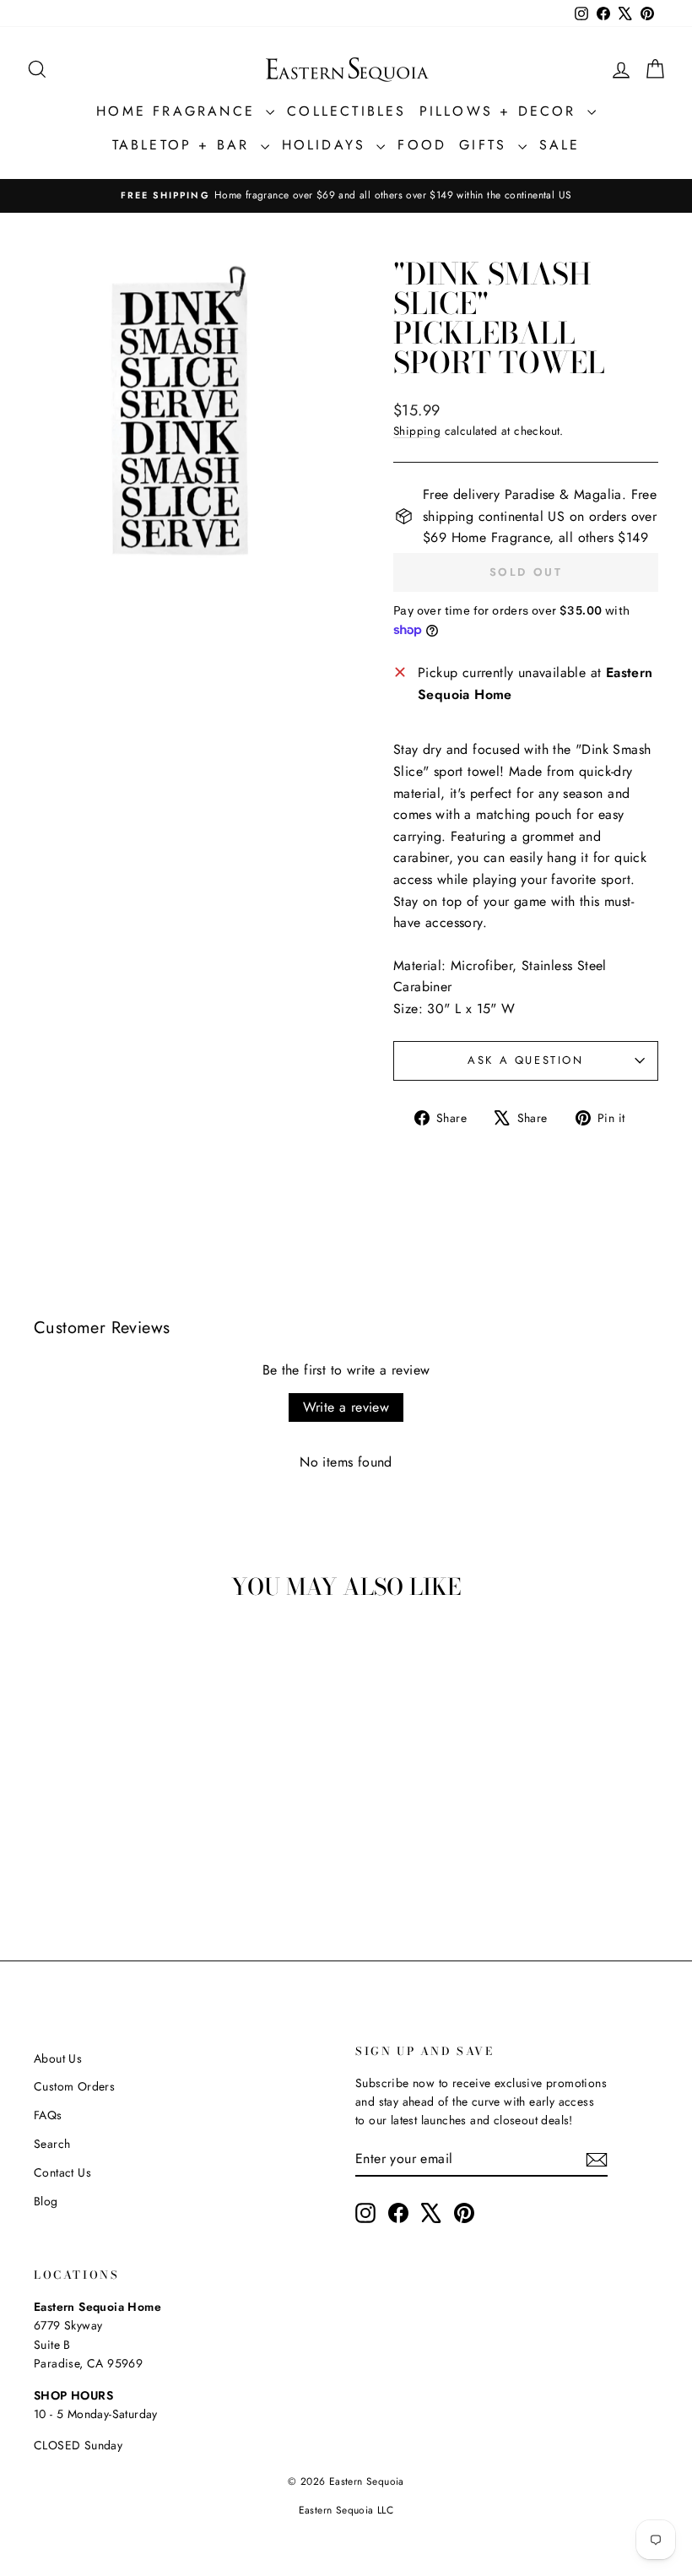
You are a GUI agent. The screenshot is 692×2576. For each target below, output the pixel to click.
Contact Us (62, 2172)
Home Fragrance (179, 111)
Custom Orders (74, 2086)
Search (52, 2144)
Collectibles (346, 111)
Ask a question (525, 1060)
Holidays (327, 145)
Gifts (486, 145)
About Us (58, 2058)
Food (422, 145)
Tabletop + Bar (184, 145)
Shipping (417, 431)
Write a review (346, 1407)
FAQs (48, 2115)
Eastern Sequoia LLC (346, 2510)
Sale (560, 145)
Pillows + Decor (501, 111)
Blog (46, 2201)
